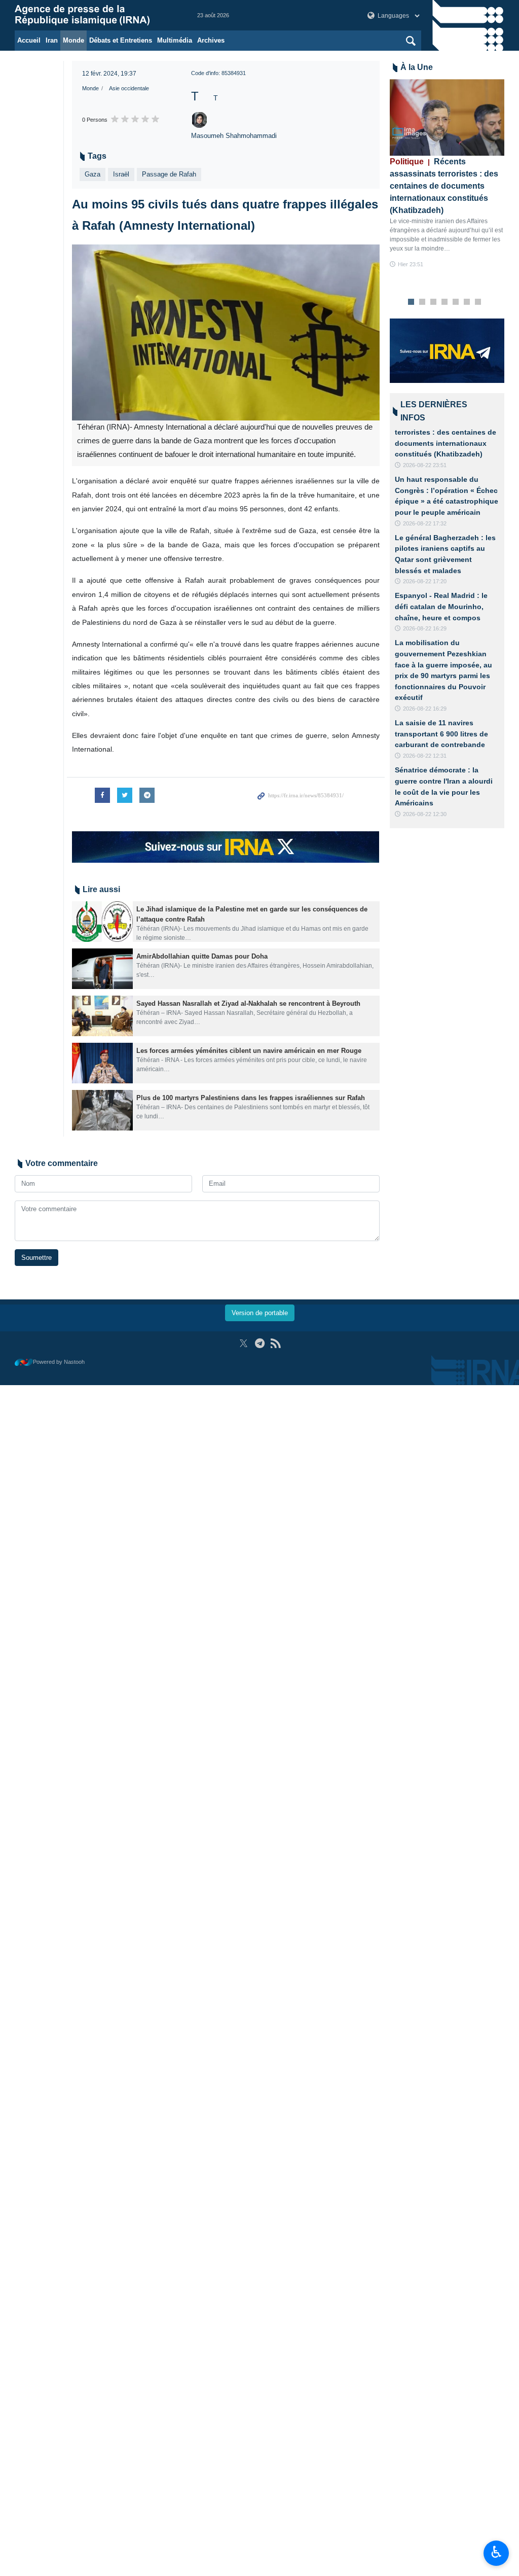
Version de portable (260, 1313)
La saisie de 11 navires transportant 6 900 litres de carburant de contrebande (441, 734)
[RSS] (275, 1343)
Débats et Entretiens (121, 40)
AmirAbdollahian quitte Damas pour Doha (202, 956)
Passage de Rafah (169, 174)
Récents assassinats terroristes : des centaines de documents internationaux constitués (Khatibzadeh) (444, 186)
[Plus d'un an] (102, 922)
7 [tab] (478, 302)
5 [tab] (455, 302)
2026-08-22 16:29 (425, 628)
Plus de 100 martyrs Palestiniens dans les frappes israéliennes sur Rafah (251, 1098)
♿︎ (496, 2552)
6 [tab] (467, 302)
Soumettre (36, 1258)
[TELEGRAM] (260, 1343)
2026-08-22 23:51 (425, 465)
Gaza (92, 174)
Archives (211, 40)
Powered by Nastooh (59, 1362)
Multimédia (175, 40)
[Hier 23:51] (447, 117)
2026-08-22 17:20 (425, 581)
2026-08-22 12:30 (425, 814)
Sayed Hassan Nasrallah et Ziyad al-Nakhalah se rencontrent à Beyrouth (248, 1003)
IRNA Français (96, 15)
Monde (73, 40)
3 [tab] (433, 302)
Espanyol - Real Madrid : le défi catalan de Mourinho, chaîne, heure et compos (441, 606)
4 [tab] (444, 302)
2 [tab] (422, 302)
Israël (121, 174)
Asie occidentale (129, 88)
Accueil (29, 40)
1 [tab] (411, 302)
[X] (244, 1343)
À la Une (417, 67)
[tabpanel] (447, 174)
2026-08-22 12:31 (425, 756)
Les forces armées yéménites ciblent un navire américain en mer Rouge (249, 1051)
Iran (52, 40)
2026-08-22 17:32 (425, 523)
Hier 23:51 (411, 264)
